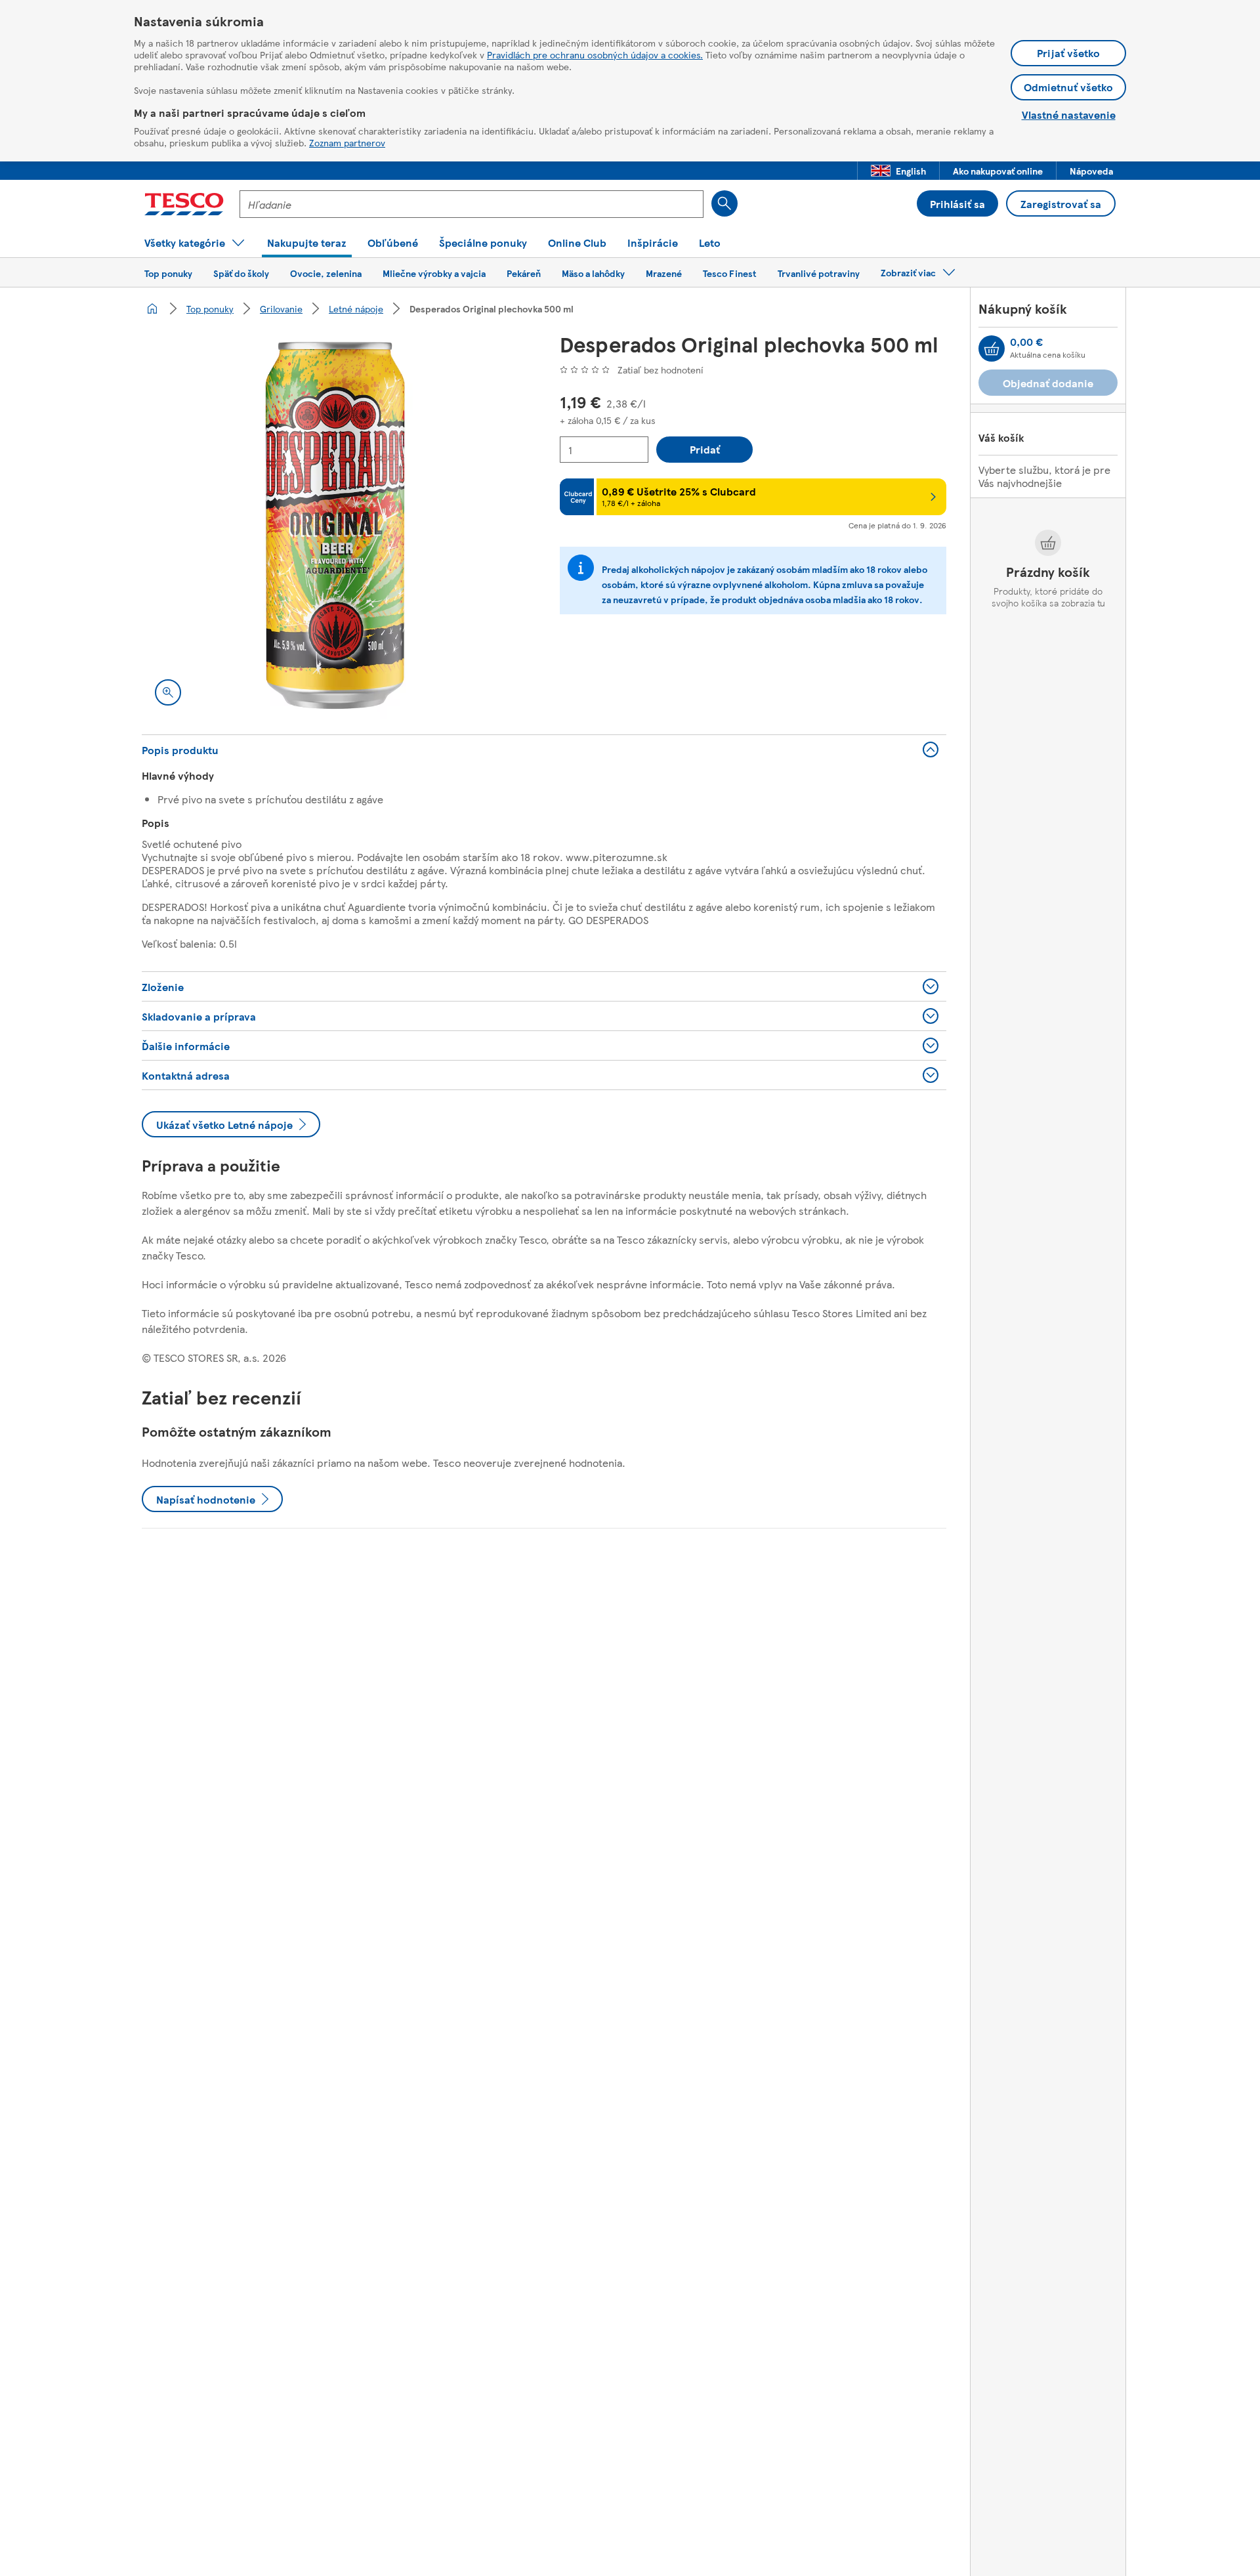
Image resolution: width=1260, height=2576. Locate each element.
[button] (898, 171)
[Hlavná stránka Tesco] (184, 204)
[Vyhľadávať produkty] (724, 203)
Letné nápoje (356, 308)
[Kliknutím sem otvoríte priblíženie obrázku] (168, 692)
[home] (152, 308)
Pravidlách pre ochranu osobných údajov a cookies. (595, 54)
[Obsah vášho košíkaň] (992, 348)
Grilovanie (281, 308)
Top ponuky (210, 308)
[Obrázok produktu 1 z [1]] (335, 525)
